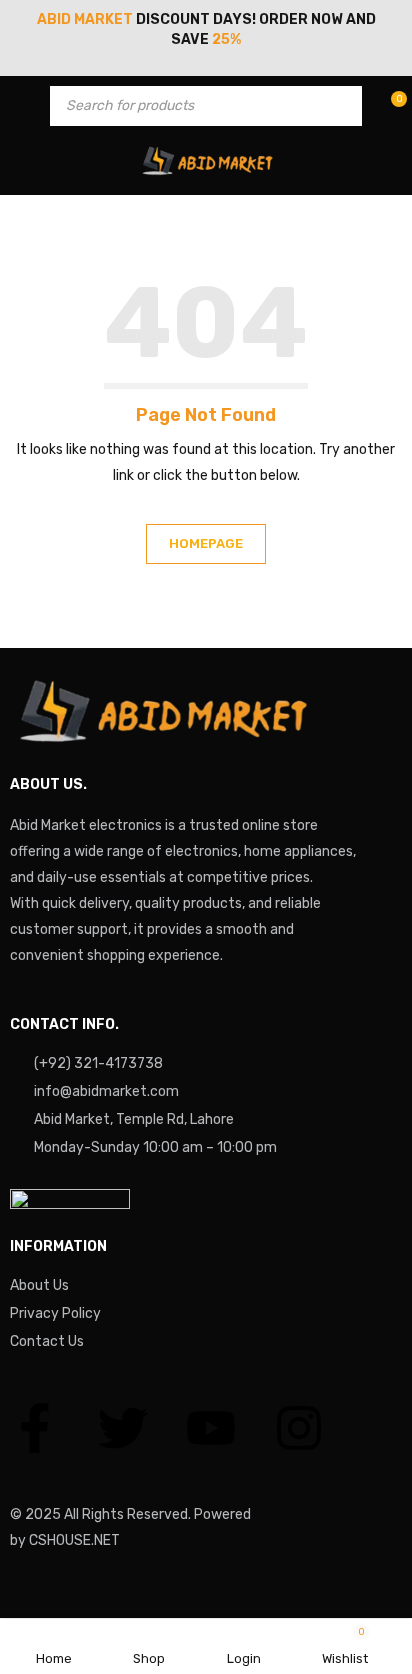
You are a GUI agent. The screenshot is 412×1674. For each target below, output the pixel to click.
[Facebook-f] (35, 1428)
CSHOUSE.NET (74, 1540)
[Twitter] (123, 1428)
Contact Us (47, 1341)
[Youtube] (211, 1428)
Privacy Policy (55, 1313)
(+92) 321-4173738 (98, 1063)
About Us (39, 1285)
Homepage (206, 543)
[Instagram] (299, 1428)
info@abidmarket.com (106, 1091)
